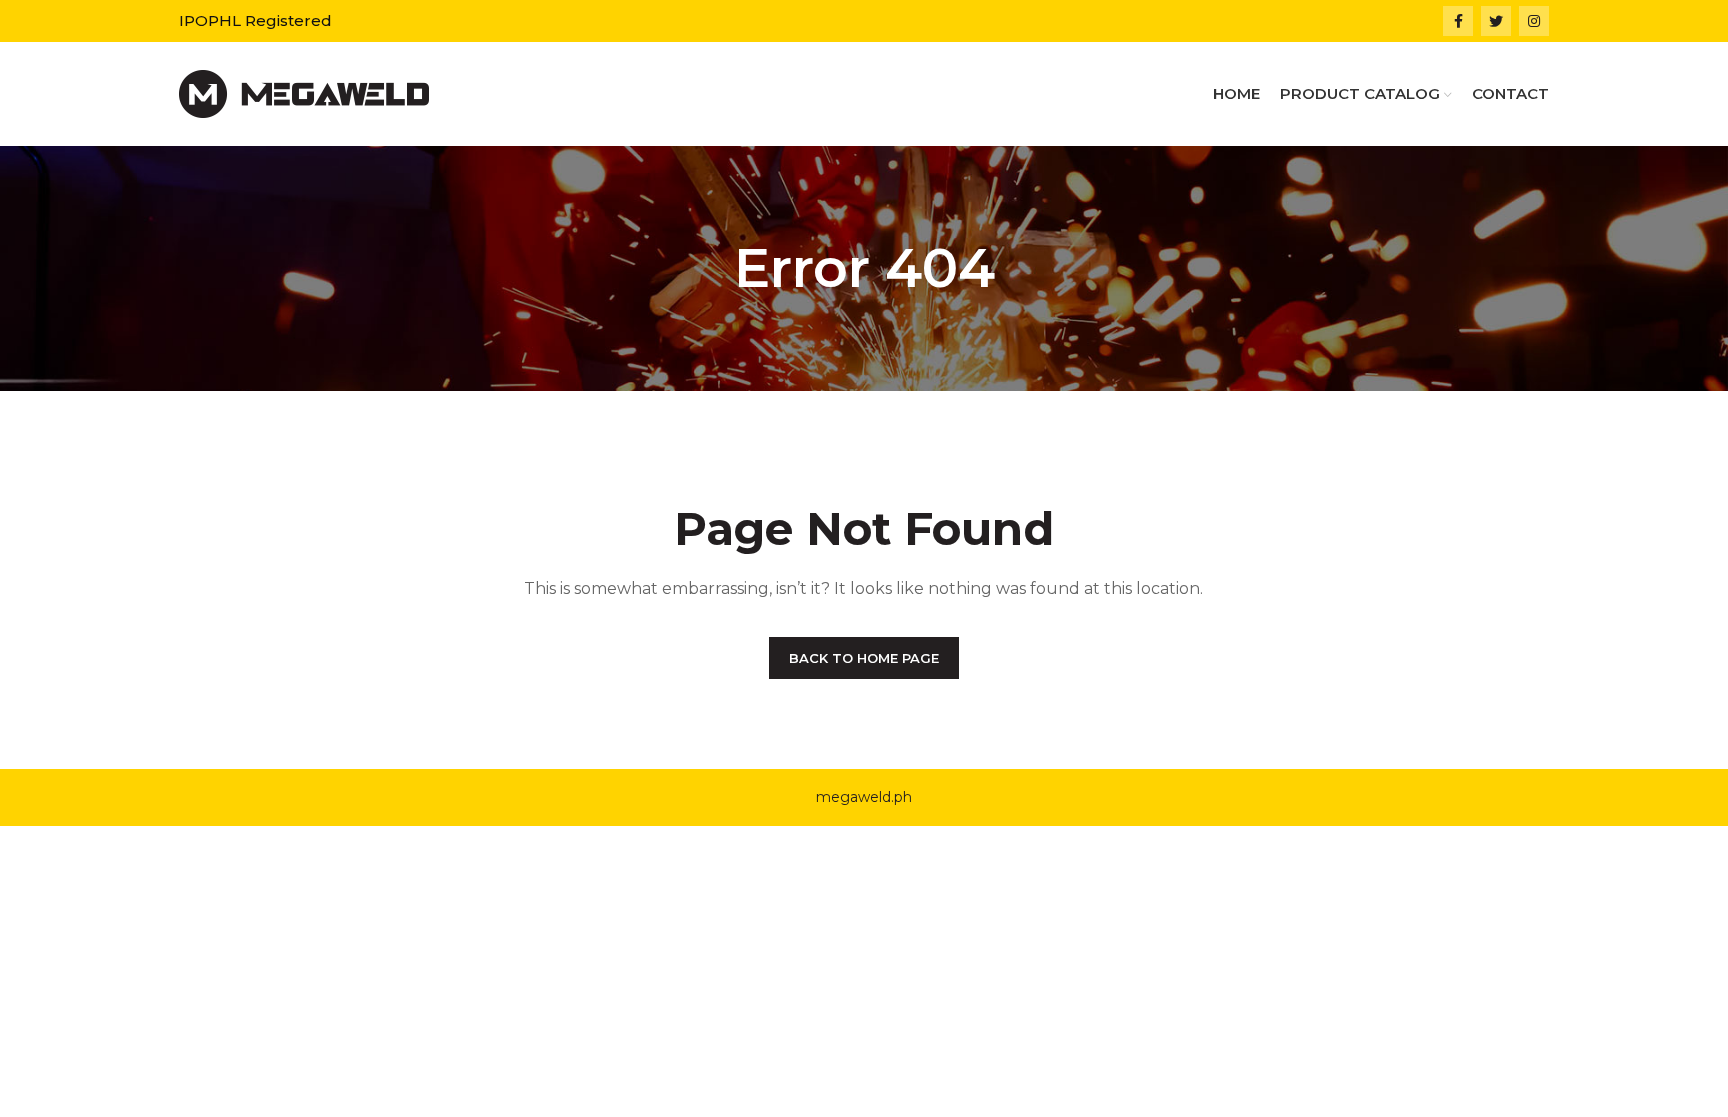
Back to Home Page (864, 658)
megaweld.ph (864, 797)
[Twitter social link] (1496, 21)
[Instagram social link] (1534, 21)
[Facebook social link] (1458, 21)
